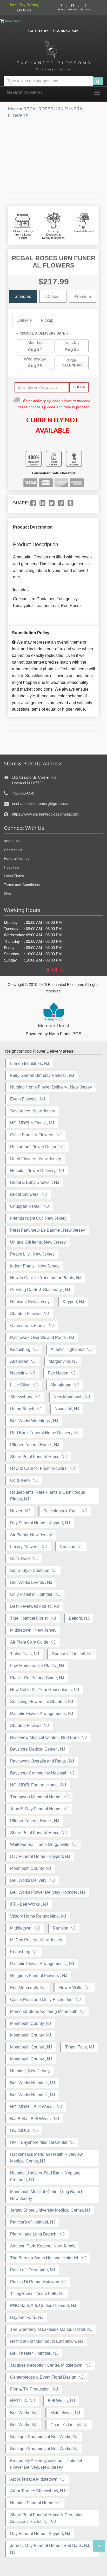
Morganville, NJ (63, 1361)
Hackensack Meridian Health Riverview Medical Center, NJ (46, 2158)
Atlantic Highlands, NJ (71, 1349)
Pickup (47, 320)
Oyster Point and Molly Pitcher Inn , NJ (45, 2000)
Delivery (24, 320)
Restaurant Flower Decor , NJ (37, 1147)
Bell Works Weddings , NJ (34, 1421)
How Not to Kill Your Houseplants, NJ (45, 1690)
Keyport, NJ (73, 1302)
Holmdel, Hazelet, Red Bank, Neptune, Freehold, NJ (46, 2176)
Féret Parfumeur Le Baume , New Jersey (48, 1230)
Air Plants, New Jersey (31, 1535)
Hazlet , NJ (20, 1511)
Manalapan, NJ (65, 1385)
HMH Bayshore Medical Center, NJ (42, 2142)
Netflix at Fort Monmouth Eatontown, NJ (47, 2341)
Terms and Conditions (22, 885)
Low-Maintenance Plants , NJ (37, 1666)
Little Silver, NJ (24, 1385)
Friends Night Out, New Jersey (38, 1218)
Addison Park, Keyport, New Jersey (43, 2246)
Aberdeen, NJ (23, 1361)
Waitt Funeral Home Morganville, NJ (43, 1844)
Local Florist (14, 876)
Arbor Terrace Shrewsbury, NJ (38, 2491)
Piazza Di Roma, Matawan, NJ (38, 2282)
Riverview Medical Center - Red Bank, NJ (48, 1737)
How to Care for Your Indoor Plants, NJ (46, 1278)
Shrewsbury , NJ (25, 1397)
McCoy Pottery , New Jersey (36, 1940)
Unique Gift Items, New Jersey (38, 1242)
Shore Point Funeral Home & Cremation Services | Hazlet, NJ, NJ (47, 2518)
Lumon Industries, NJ (30, 1063)
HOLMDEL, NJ (24, 2130)
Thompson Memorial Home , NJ (39, 1797)
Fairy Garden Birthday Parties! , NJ (42, 1075)
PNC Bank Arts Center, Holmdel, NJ (43, 2305)
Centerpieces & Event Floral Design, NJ (47, 2377)
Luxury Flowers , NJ (28, 1547)
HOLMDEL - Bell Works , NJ (36, 2107)
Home (13, 109)
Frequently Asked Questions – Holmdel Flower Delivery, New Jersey (46, 2464)
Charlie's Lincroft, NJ (69, 2425)
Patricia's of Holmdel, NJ (33, 2222)
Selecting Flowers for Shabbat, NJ (42, 1702)
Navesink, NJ (22, 1373)
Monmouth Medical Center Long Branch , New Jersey (48, 2195)
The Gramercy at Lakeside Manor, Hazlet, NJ (51, 2329)
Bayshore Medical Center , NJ (38, 1749)
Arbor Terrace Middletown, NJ (37, 2479)
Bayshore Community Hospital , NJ (42, 1773)
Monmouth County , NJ (31, 2047)
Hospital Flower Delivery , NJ (37, 1171)
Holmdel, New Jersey (30, 2071)
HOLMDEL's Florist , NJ (32, 1123)
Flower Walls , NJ (75, 1988)
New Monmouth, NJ (72, 1397)
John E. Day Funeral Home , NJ (39, 1809)
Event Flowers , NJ (28, 1099)
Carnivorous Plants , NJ (32, 1326)
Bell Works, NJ (61, 2401)
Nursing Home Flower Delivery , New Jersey (51, 1087)
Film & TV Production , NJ (34, 2389)
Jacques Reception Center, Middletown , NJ (50, 2365)
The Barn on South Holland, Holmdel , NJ (48, 2258)
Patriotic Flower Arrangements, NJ (42, 1714)
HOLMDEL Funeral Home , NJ (38, 1785)
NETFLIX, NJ (22, 2401)
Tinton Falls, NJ (25, 1654)
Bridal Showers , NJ (28, 1194)
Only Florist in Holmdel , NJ (35, 1594)
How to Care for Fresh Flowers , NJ (42, 1468)
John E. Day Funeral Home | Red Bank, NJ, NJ (50, 2549)
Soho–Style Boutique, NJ (33, 1570)
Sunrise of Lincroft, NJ (72, 1654)
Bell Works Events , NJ (31, 1582)
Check (79, 387)
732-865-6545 (65, 31)
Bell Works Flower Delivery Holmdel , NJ (48, 1892)
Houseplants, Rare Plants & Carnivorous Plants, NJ (48, 1496)
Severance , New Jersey (33, 1111)
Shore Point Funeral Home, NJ (38, 1457)
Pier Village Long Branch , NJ (37, 2234)
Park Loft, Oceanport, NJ (33, 2270)
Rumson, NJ (71, 1547)
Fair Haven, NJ (62, 1373)
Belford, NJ (79, 1618)
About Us (11, 841)
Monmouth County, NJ (31, 1868)
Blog (8, 893)
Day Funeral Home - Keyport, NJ (40, 1523)
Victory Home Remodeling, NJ (38, 1916)
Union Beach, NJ (26, 1409)
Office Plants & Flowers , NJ (36, 1135)
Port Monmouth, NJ (28, 1988)
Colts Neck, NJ (24, 1480)
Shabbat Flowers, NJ (29, 1314)
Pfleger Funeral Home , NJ (35, 1445)
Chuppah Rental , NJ (29, 1206)
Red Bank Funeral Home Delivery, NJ (45, 1433)
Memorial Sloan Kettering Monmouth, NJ (47, 2011)
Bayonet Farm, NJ (27, 2317)
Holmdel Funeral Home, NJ (35, 2503)
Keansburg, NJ (24, 1349)
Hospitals (11, 867)
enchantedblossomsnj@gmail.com (41, 803)
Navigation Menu (24, 92)
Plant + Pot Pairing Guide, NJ (37, 1678)
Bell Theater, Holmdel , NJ (34, 2353)
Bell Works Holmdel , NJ (33, 2083)
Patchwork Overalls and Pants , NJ (42, 1337)
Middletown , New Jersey (33, 1630)
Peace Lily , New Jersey (32, 1254)
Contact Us (13, 850)
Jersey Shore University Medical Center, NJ (50, 2210)
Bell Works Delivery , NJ (32, 1880)
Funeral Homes (17, 858)
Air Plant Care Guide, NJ (33, 1642)
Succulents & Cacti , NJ (65, 1511)
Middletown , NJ (25, 1928)
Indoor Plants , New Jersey (35, 1266)
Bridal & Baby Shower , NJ (35, 1182)
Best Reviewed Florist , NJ (35, 1606)
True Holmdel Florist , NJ (33, 1618)
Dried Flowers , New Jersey (36, 1159)
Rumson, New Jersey (30, 1302)
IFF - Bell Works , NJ (29, 1904)
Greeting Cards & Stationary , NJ (40, 1290)
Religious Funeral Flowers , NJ (39, 1976)
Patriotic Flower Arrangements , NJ (42, 1964)
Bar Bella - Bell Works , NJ (35, 2119)
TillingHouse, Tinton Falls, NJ (37, 2294)
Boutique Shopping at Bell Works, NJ (44, 2437)
